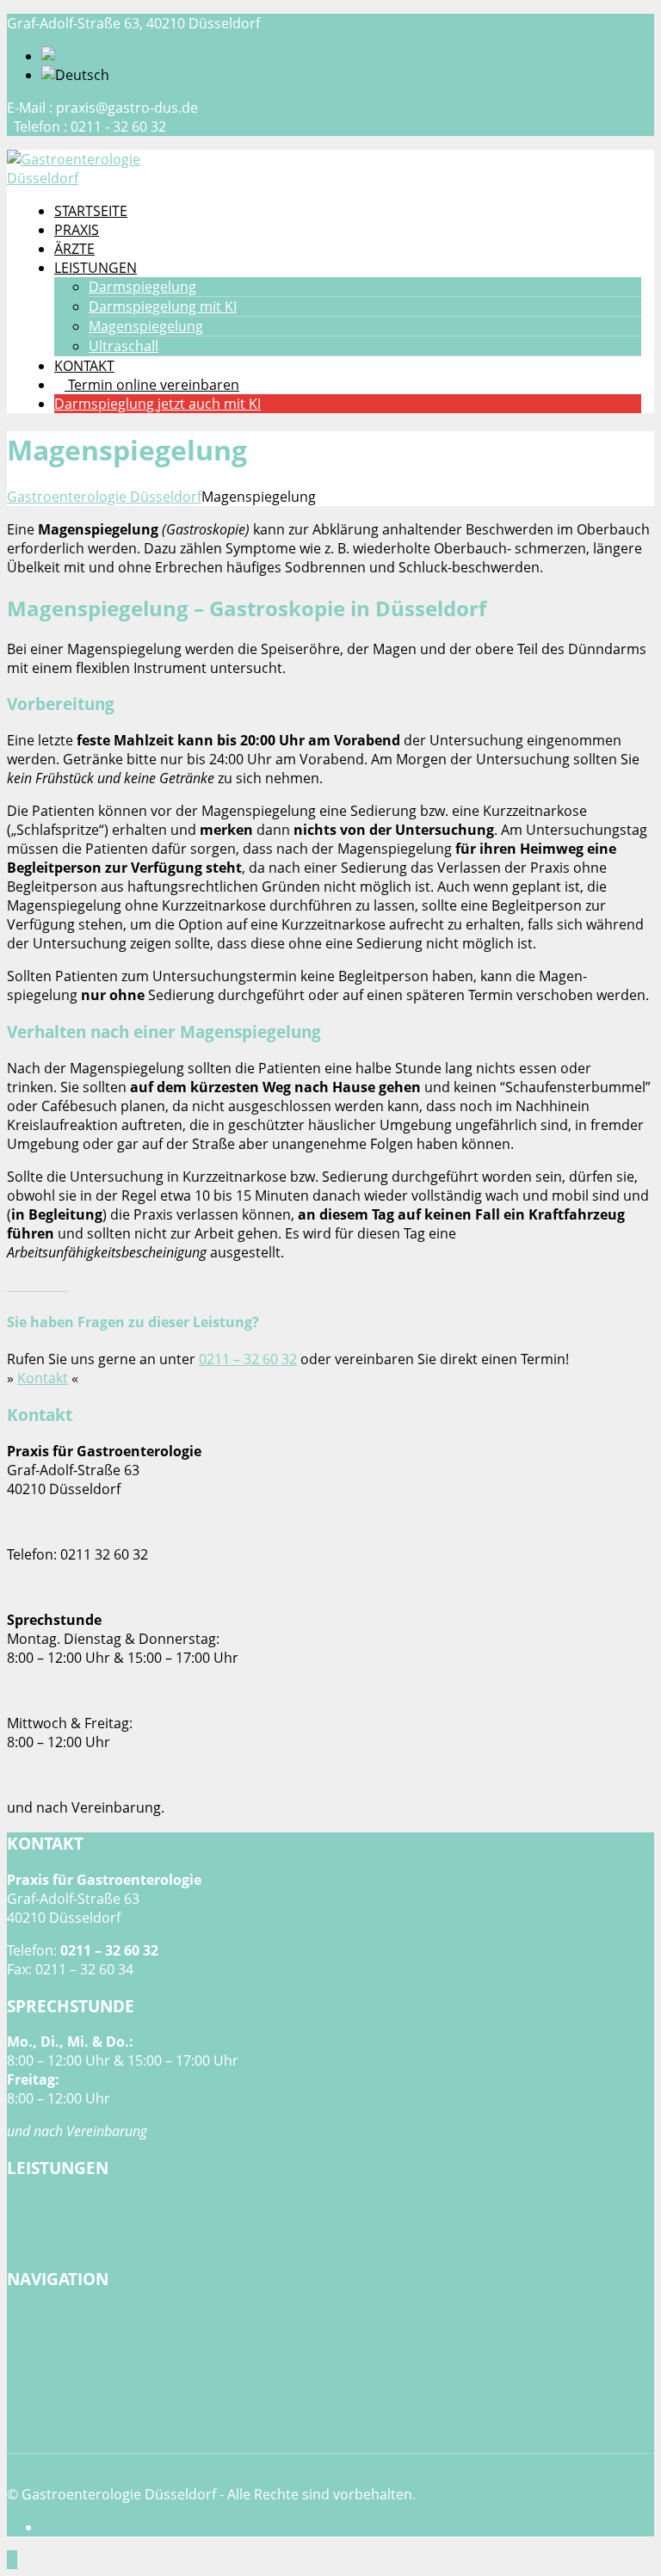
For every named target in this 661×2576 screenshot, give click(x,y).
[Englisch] (75, 56)
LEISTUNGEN (96, 268)
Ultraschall (124, 346)
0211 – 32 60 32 (248, 1359)
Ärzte (24, 2333)
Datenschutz (48, 2390)
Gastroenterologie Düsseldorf (104, 497)
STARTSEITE (91, 211)
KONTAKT (84, 366)
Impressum (44, 2409)
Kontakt (43, 1378)
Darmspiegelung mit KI (163, 306)
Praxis (27, 2314)
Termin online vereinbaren (152, 385)
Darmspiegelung (142, 287)
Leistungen (43, 2352)
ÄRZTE (74, 249)
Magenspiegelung (146, 326)
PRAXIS (77, 230)
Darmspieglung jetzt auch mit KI (158, 404)
